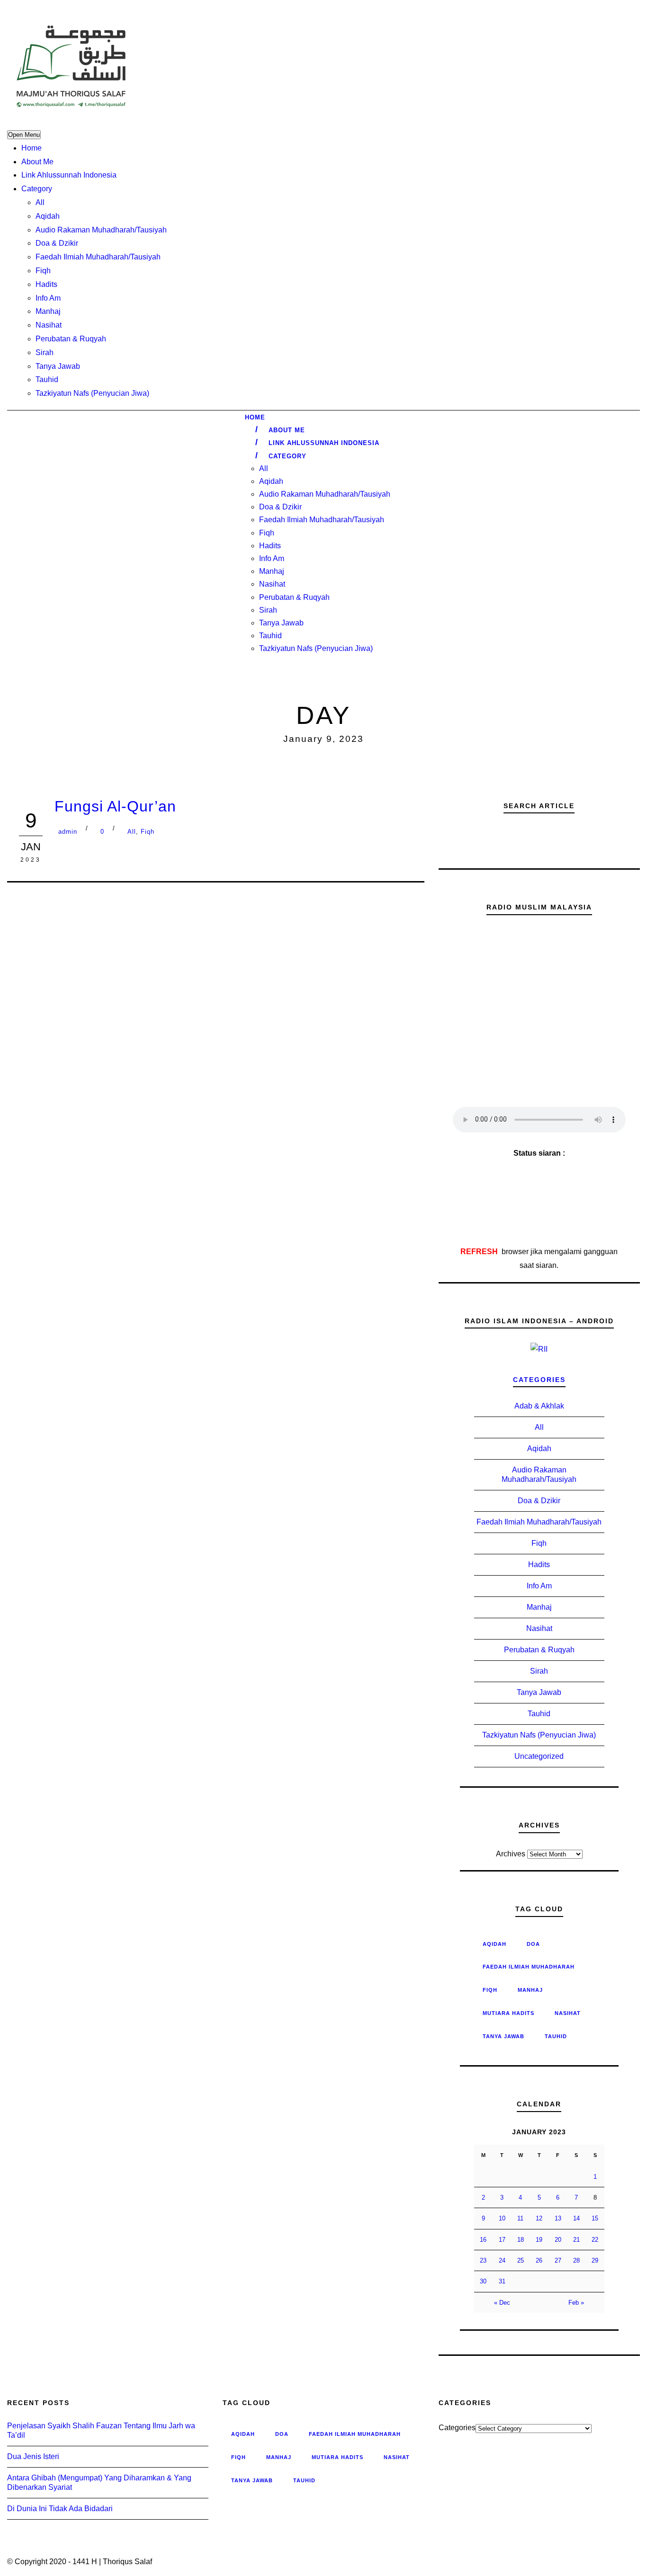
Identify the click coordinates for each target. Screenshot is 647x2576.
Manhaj (48, 311)
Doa (533, 1944)
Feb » (576, 2303)
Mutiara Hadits (508, 2013)
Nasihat (49, 325)
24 (502, 2260)
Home (31, 148)
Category (37, 189)
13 (558, 2218)
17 (502, 2240)
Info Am (48, 298)
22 (595, 2240)
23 (483, 2260)
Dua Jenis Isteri (33, 2456)
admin (68, 832)
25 (521, 2260)
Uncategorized (539, 1756)
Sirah (45, 352)
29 (595, 2260)
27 (558, 2260)
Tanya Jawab (58, 366)
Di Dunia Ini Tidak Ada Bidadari (60, 2509)
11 (520, 2218)
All (40, 202)
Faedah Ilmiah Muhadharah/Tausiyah (98, 257)
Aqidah (48, 216)
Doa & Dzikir (57, 243)
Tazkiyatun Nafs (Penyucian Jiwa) (92, 393)
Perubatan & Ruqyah (71, 339)
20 (558, 2240)
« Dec (502, 2303)
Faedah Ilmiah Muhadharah (529, 1967)
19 (539, 2240)
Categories (539, 1380)
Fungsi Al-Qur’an (115, 806)
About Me (37, 162)
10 (502, 2218)
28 (576, 2260)
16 (483, 2240)
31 (502, 2281)
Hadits (46, 284)
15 (595, 2218)
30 (483, 2281)
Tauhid (47, 379)
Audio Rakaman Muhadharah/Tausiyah (101, 230)
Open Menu (24, 135)
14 (576, 2218)
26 (539, 2260)
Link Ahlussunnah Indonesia (69, 175)
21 (576, 2240)
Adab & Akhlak (539, 1406)
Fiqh (43, 271)
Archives (511, 1854)
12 (539, 2218)
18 (521, 2240)
